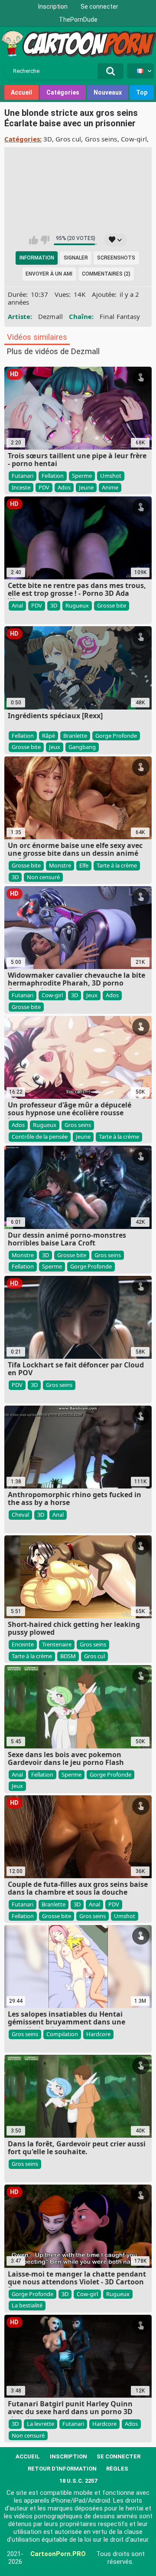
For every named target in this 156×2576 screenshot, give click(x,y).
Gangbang (82, 747)
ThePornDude (78, 20)
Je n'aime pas (45, 240)
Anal (17, 605)
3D (48, 139)
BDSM (68, 1656)
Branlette (75, 736)
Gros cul (68, 139)
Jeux (55, 747)
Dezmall (51, 316)
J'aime (34, 240)
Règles (117, 2469)
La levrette (41, 2424)
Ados (64, 487)
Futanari (23, 476)
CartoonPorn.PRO (58, 2554)
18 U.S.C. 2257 (78, 2481)
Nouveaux (108, 92)
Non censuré (43, 877)
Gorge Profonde (116, 736)
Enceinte (23, 1644)
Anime (110, 487)
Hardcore (98, 2034)
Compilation (62, 2034)
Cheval (20, 1515)
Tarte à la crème (117, 865)
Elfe (84, 865)
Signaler (76, 258)
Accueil (21, 92)
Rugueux (77, 605)
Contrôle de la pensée (40, 1137)
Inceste (21, 487)
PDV (44, 487)
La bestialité (27, 2305)
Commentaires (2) (106, 274)
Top (142, 92)
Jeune (86, 487)
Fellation (53, 476)
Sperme (82, 476)
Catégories (63, 92)
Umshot (111, 476)
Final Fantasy (120, 316)
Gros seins (101, 139)
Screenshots (116, 258)
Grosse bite (112, 605)
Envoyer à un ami (49, 274)
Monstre (60, 865)
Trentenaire (57, 1644)
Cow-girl (134, 139)
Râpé (49, 736)
